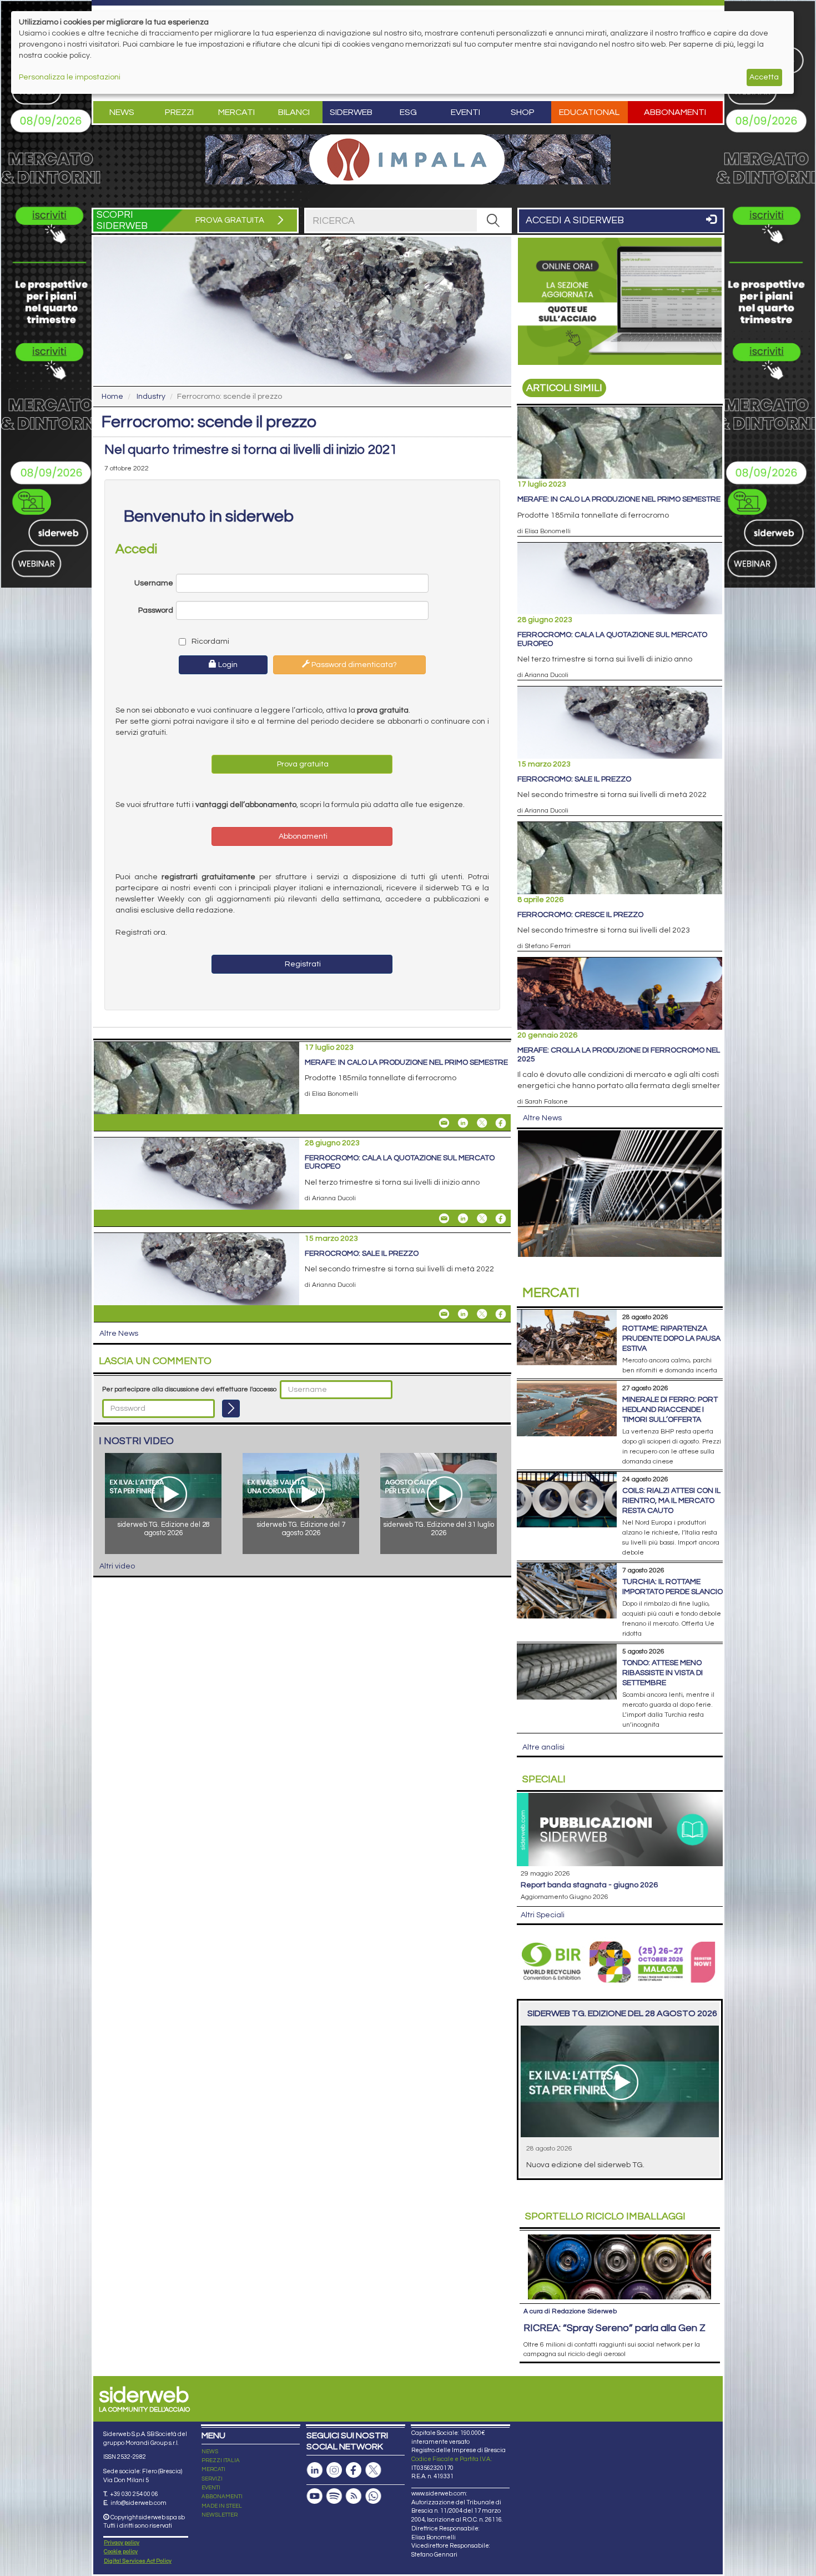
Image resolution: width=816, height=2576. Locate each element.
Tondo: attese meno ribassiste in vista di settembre (663, 1673)
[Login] (231, 1409)
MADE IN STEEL (222, 2506)
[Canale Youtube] (315, 2496)
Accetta (764, 77)
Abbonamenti (675, 112)
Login (227, 665)
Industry (151, 397)
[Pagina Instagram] (334, 2470)
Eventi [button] (465, 112)
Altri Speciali (543, 1915)
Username (154, 583)
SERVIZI (212, 2479)
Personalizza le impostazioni (70, 77)
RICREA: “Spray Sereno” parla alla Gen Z (614, 2328)
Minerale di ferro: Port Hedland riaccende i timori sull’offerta (670, 1410)
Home (112, 397)
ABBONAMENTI (222, 2497)
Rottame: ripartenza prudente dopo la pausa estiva (671, 1339)
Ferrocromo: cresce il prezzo (580, 915)
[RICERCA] (493, 220)
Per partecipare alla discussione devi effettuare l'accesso (189, 1389)
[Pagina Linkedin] (315, 2470)
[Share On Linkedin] (463, 1123)
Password (156, 610)
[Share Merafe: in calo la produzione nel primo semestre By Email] (444, 1123)
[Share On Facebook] (501, 1123)
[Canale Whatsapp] (373, 2496)
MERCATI (213, 2469)
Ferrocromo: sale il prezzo (362, 1254)
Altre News (119, 1334)
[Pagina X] (373, 2470)
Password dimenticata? (353, 665)
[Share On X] (482, 1123)
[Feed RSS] (354, 2496)
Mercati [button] (236, 112)
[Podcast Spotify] (334, 2496)
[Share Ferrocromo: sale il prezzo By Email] (444, 1314)
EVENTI (211, 2488)
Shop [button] (523, 112)
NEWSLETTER (220, 2515)
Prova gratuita (302, 764)
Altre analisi (543, 1747)
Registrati (302, 964)
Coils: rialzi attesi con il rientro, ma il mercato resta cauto (671, 1501)
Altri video (117, 1566)
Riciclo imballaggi (605, 2216)
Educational (589, 112)
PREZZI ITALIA (221, 2460)
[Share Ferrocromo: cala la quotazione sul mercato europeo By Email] (444, 1219)
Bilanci (294, 112)
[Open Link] (408, 159)
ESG (408, 112)
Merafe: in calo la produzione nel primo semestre (406, 1063)
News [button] (122, 112)
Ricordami (210, 642)
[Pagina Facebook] (354, 2470)
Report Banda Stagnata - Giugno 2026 (589, 1885)
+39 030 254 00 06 (134, 2494)
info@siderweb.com (138, 2503)
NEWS (210, 2452)
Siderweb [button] (351, 112)
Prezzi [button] (179, 112)
